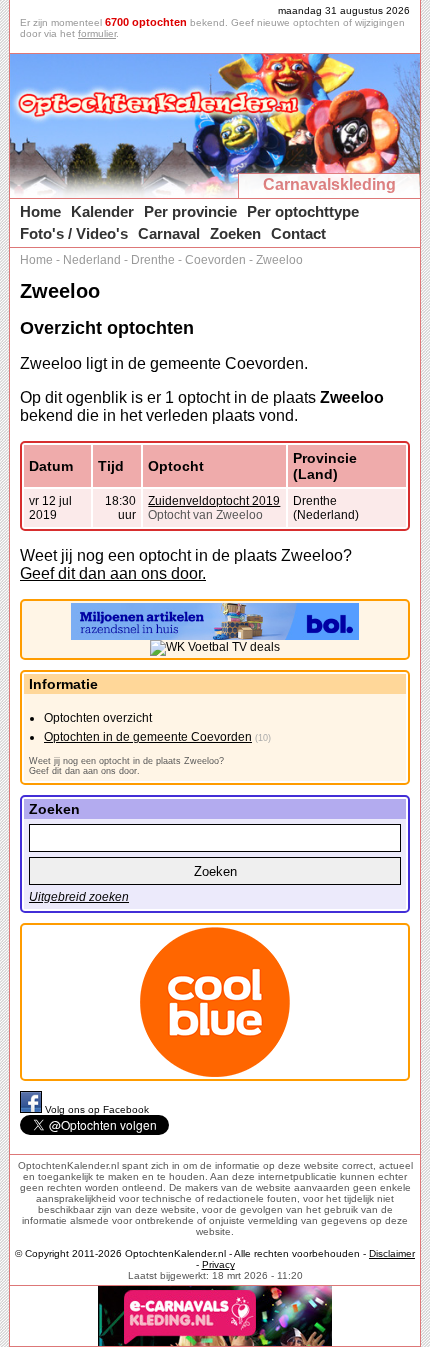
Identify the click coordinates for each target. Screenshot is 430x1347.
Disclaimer (392, 1253)
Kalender (102, 211)
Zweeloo (279, 260)
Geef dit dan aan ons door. (113, 573)
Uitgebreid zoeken (79, 897)
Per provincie (190, 211)
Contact (298, 233)
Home (40, 211)
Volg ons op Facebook (97, 1109)
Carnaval (169, 233)
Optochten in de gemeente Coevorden (148, 737)
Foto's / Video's (74, 233)
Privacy (218, 1264)
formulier (97, 33)
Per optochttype (303, 211)
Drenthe (153, 260)
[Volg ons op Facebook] (32, 1109)
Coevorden (215, 260)
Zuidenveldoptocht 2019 (214, 501)
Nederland (92, 260)
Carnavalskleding (329, 184)
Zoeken (235, 233)
